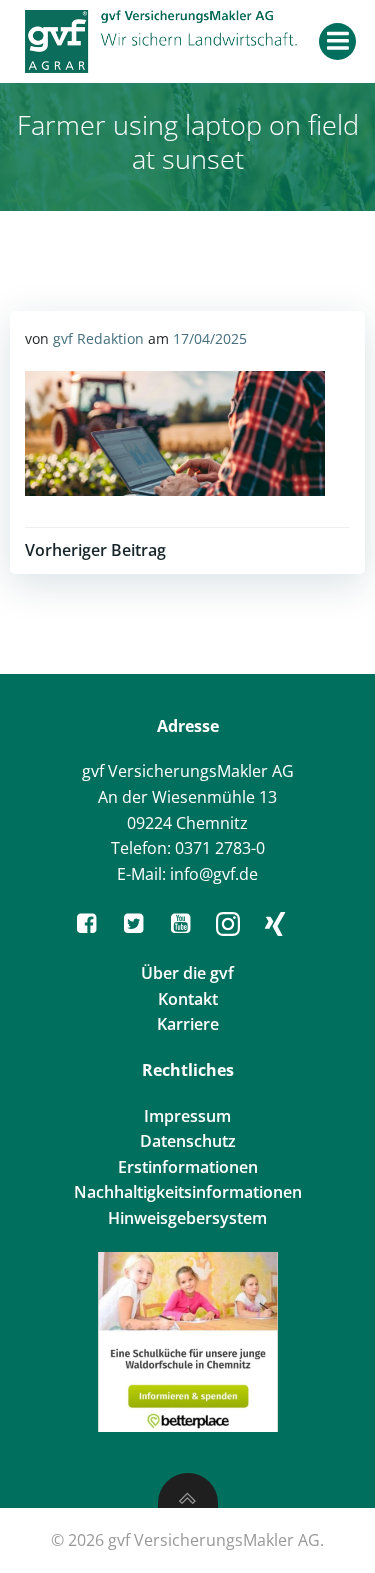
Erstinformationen (188, 1167)
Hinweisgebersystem (187, 1218)
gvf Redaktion (98, 338)
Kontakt (188, 999)
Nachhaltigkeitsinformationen (188, 1192)
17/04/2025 (210, 338)
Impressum (187, 1116)
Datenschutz (188, 1141)
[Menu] (337, 41)
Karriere (188, 1024)
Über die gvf (187, 973)
